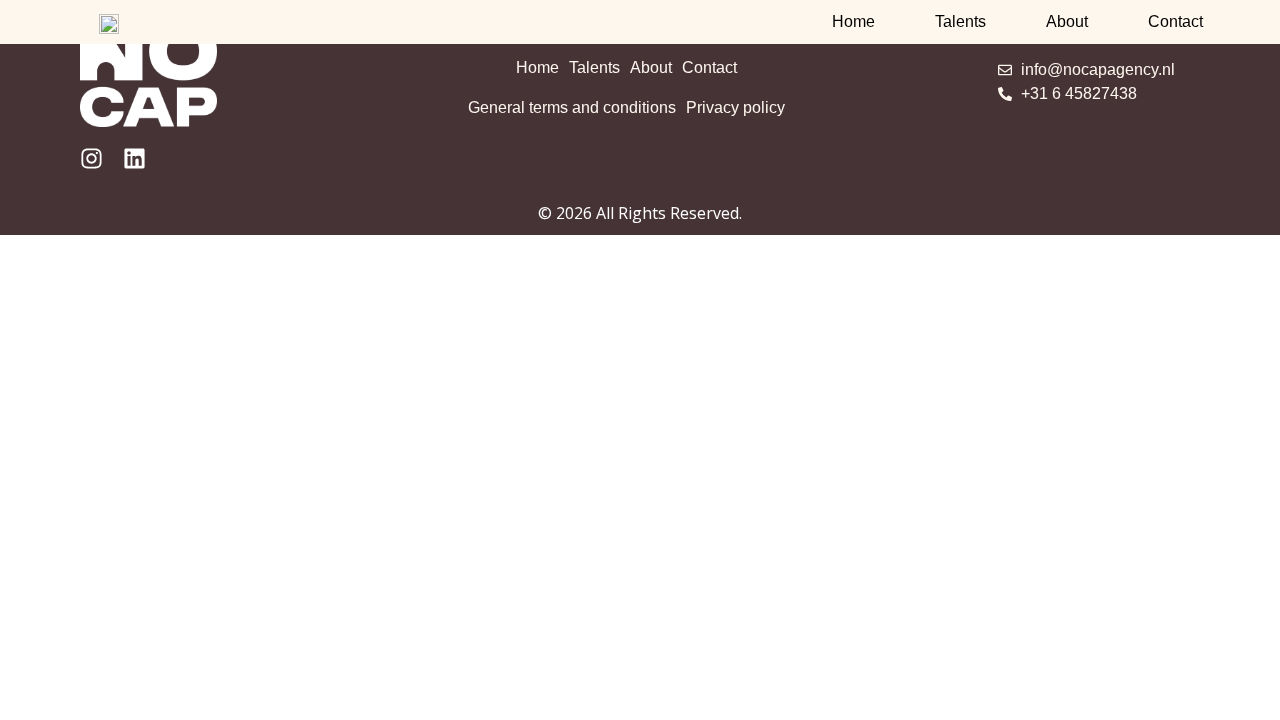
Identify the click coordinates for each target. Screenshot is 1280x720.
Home (853, 21)
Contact (1175, 21)
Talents (960, 21)
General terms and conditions (572, 107)
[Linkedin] (134, 158)
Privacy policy (735, 107)
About (1067, 21)
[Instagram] (91, 158)
